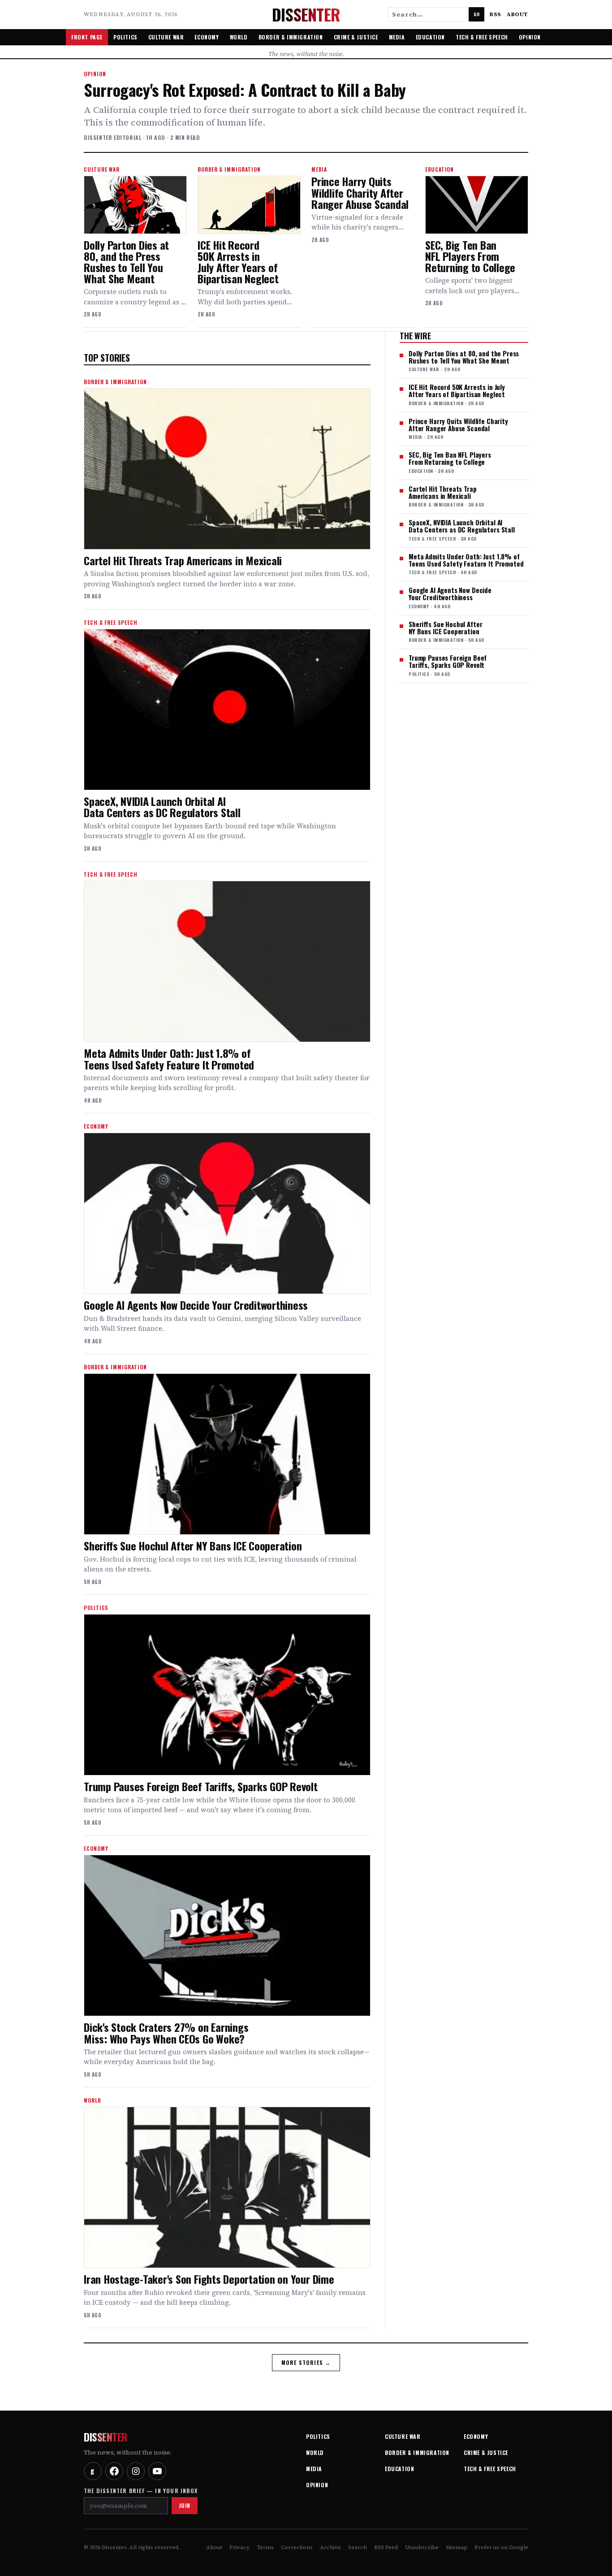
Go (476, 14)
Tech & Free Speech (482, 37)
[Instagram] (136, 2471)
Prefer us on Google (501, 2547)
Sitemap (457, 2547)
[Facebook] (114, 2471)
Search (358, 2547)
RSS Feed (386, 2547)
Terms (265, 2547)
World (239, 37)
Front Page (87, 37)
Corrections (297, 2547)
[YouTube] (157, 2471)
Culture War (166, 37)
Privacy (239, 2547)
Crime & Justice (356, 37)
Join (185, 2505)
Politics (125, 37)
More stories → (306, 2362)
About (517, 14)
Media (397, 37)
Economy (207, 37)
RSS (496, 14)
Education (430, 37)
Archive (330, 2547)
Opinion (530, 37)
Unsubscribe (422, 2547)
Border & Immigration (291, 37)
